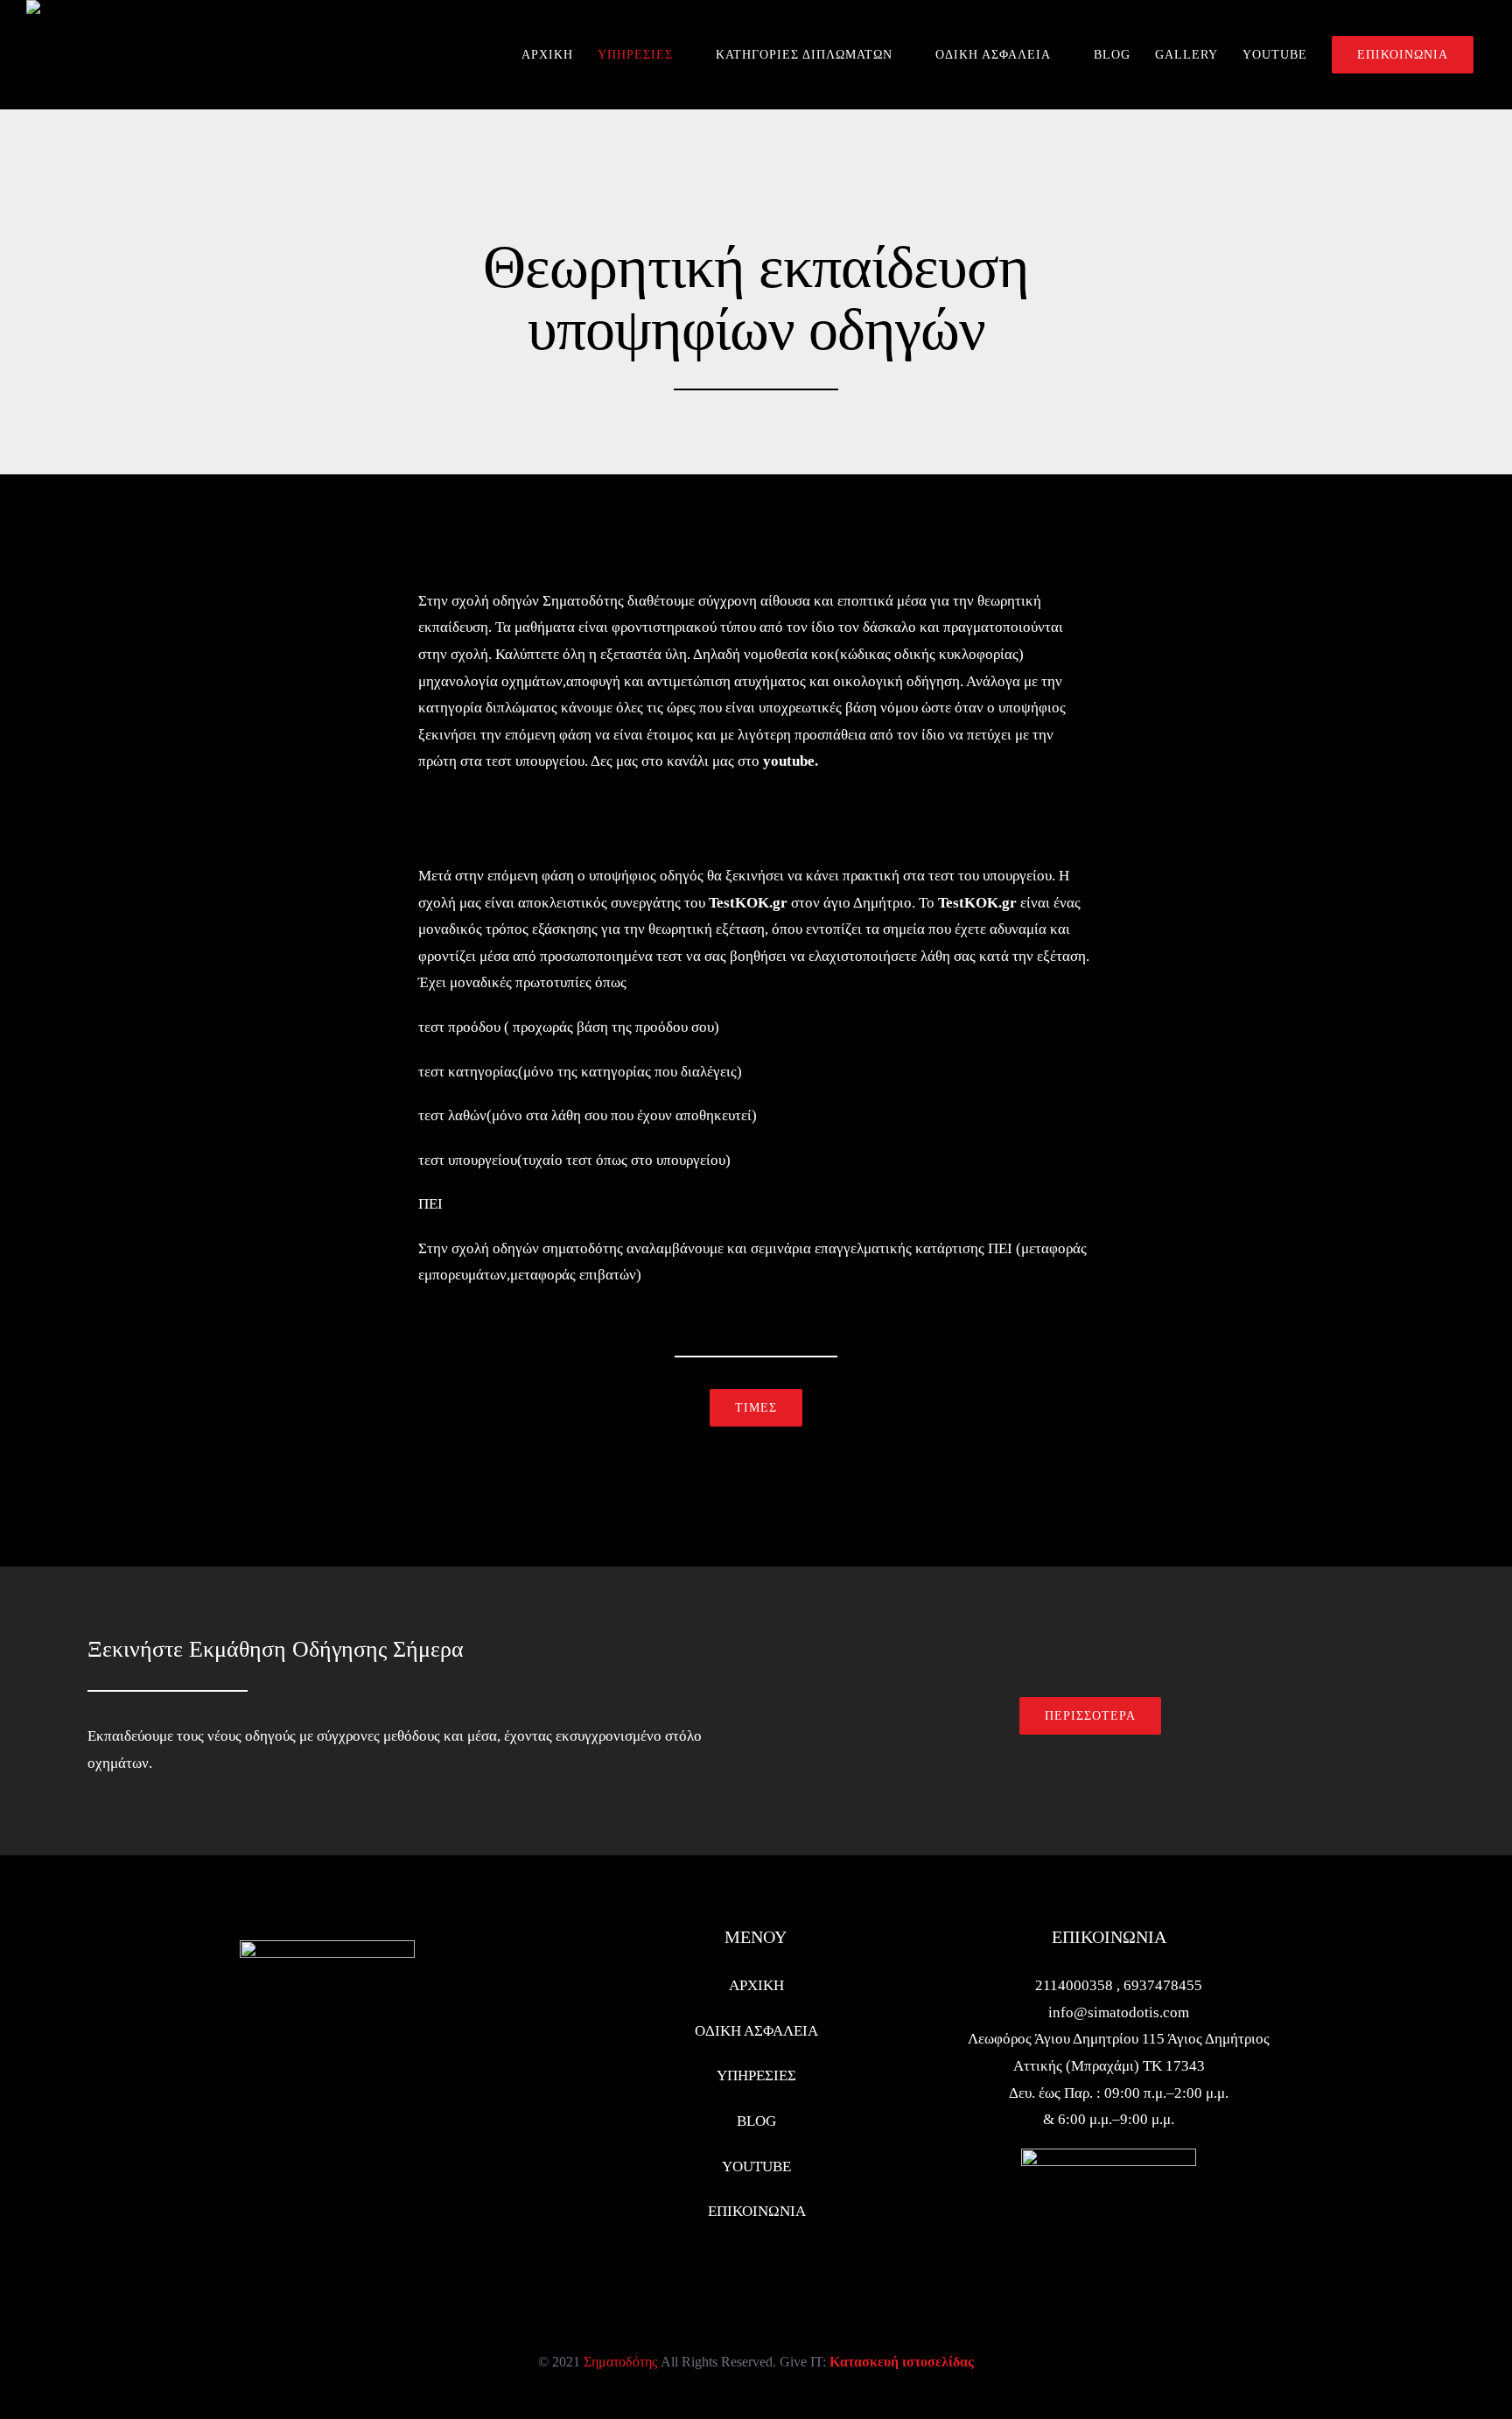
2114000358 (1076, 1985)
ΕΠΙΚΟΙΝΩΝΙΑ (757, 2211)
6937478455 (1163, 1985)
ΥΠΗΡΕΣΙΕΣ (756, 2075)
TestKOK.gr (748, 903)
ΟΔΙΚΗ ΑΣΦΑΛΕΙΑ (756, 2031)
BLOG (756, 2121)
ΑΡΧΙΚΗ (756, 1985)
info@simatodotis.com (1119, 2012)
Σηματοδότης (620, 2362)
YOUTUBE (756, 2167)
